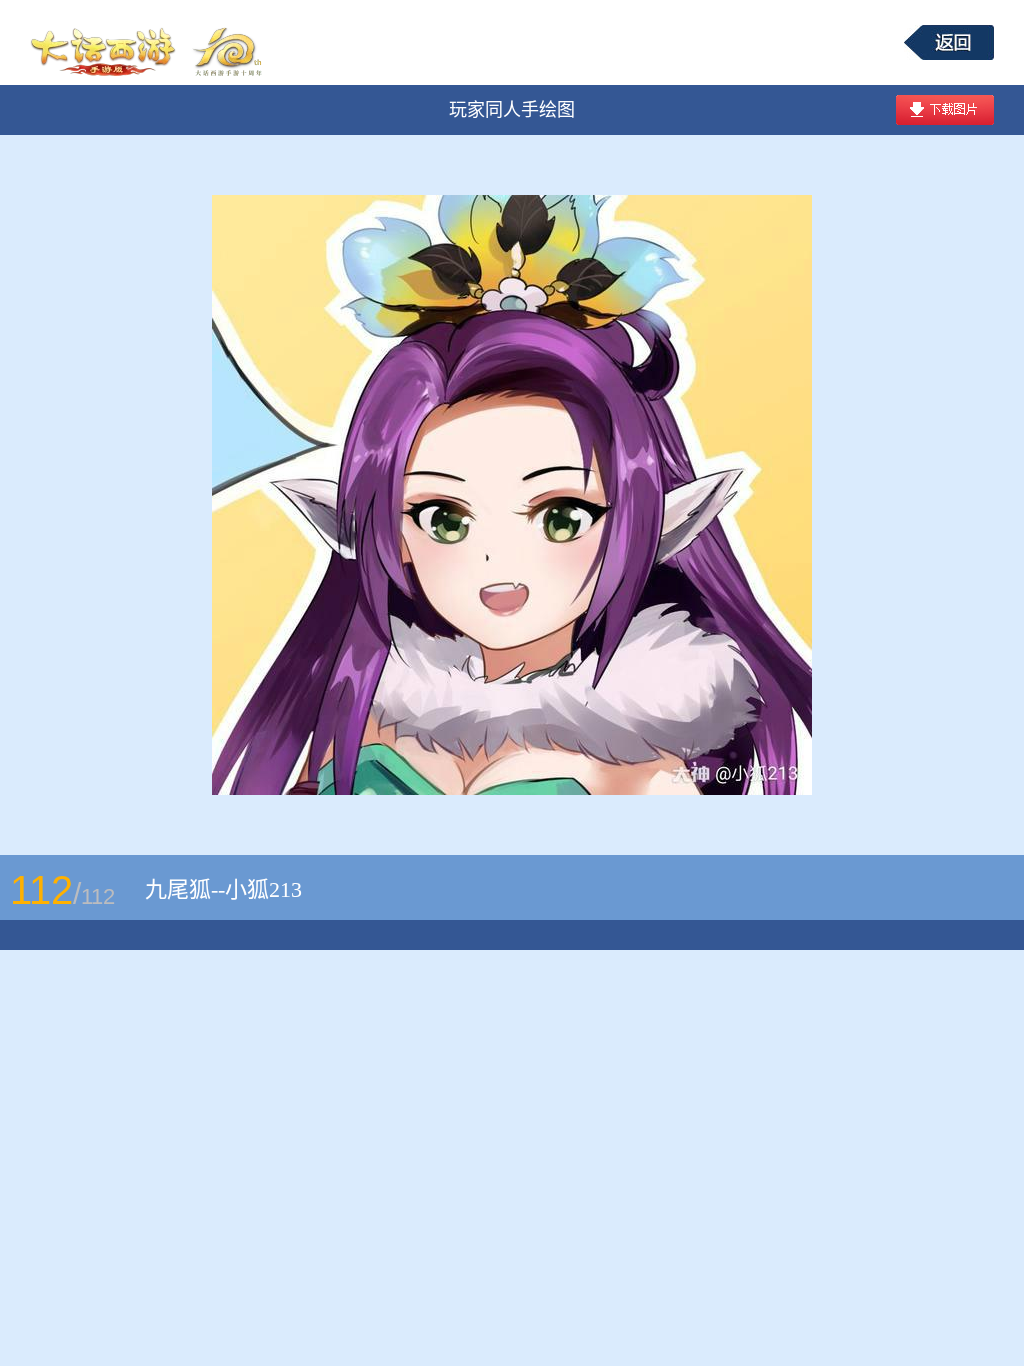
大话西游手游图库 (149, 42)
